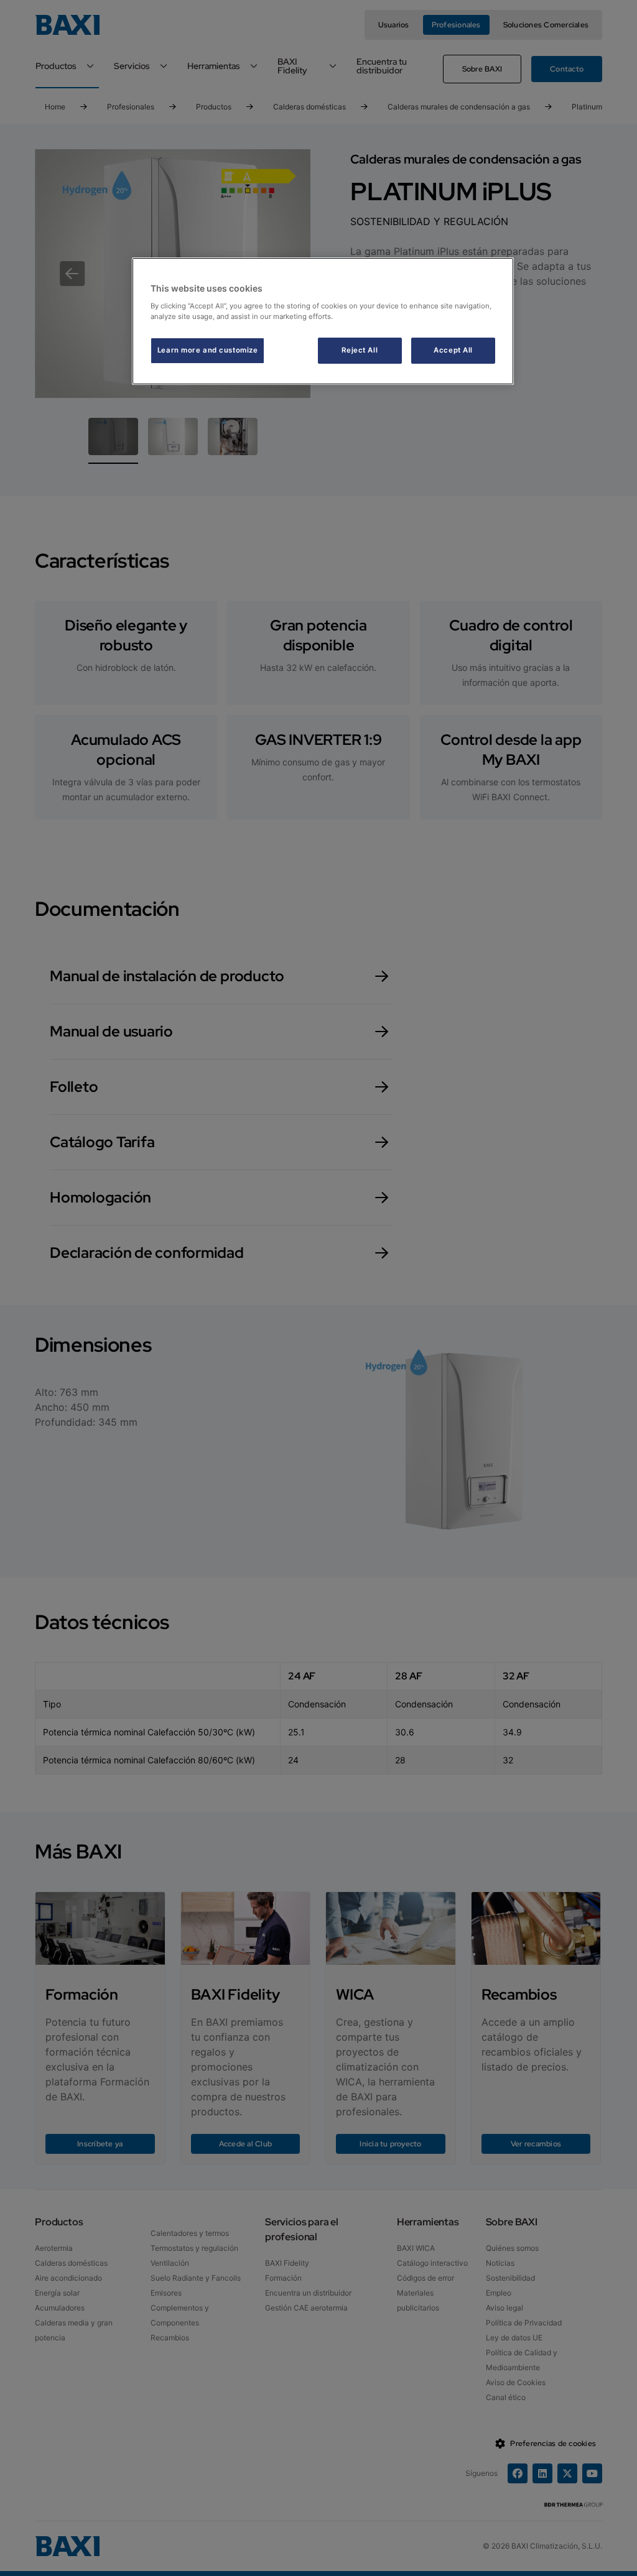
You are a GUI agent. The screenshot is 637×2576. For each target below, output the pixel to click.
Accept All (453, 350)
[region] (323, 321)
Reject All (360, 350)
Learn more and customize (208, 350)
